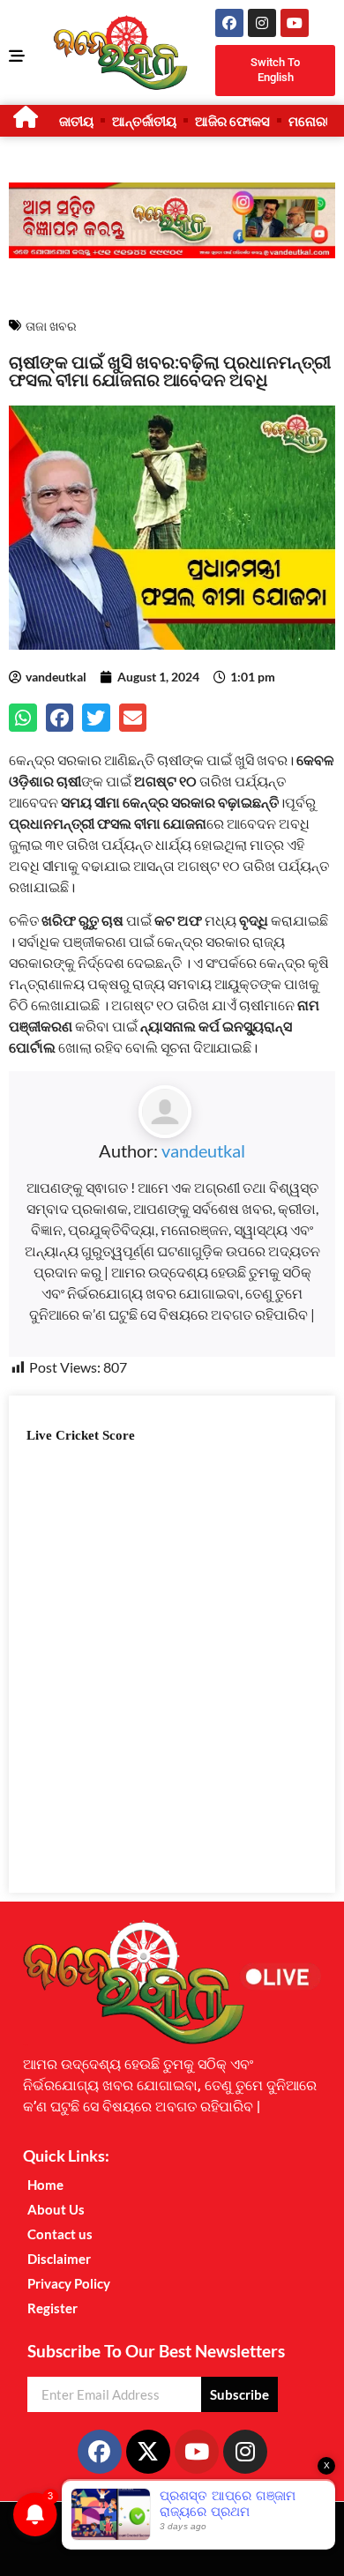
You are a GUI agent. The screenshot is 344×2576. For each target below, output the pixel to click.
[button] (23, 718)
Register (52, 2308)
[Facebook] (229, 23)
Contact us (60, 2234)
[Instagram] (262, 23)
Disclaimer (59, 2259)
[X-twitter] (148, 2452)
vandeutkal (203, 1150)
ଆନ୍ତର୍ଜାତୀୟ (144, 121)
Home (45, 2185)
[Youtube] (295, 23)
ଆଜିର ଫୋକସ (232, 121)
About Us (56, 2209)
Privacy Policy (69, 2283)
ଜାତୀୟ (76, 121)
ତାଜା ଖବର (51, 326)
